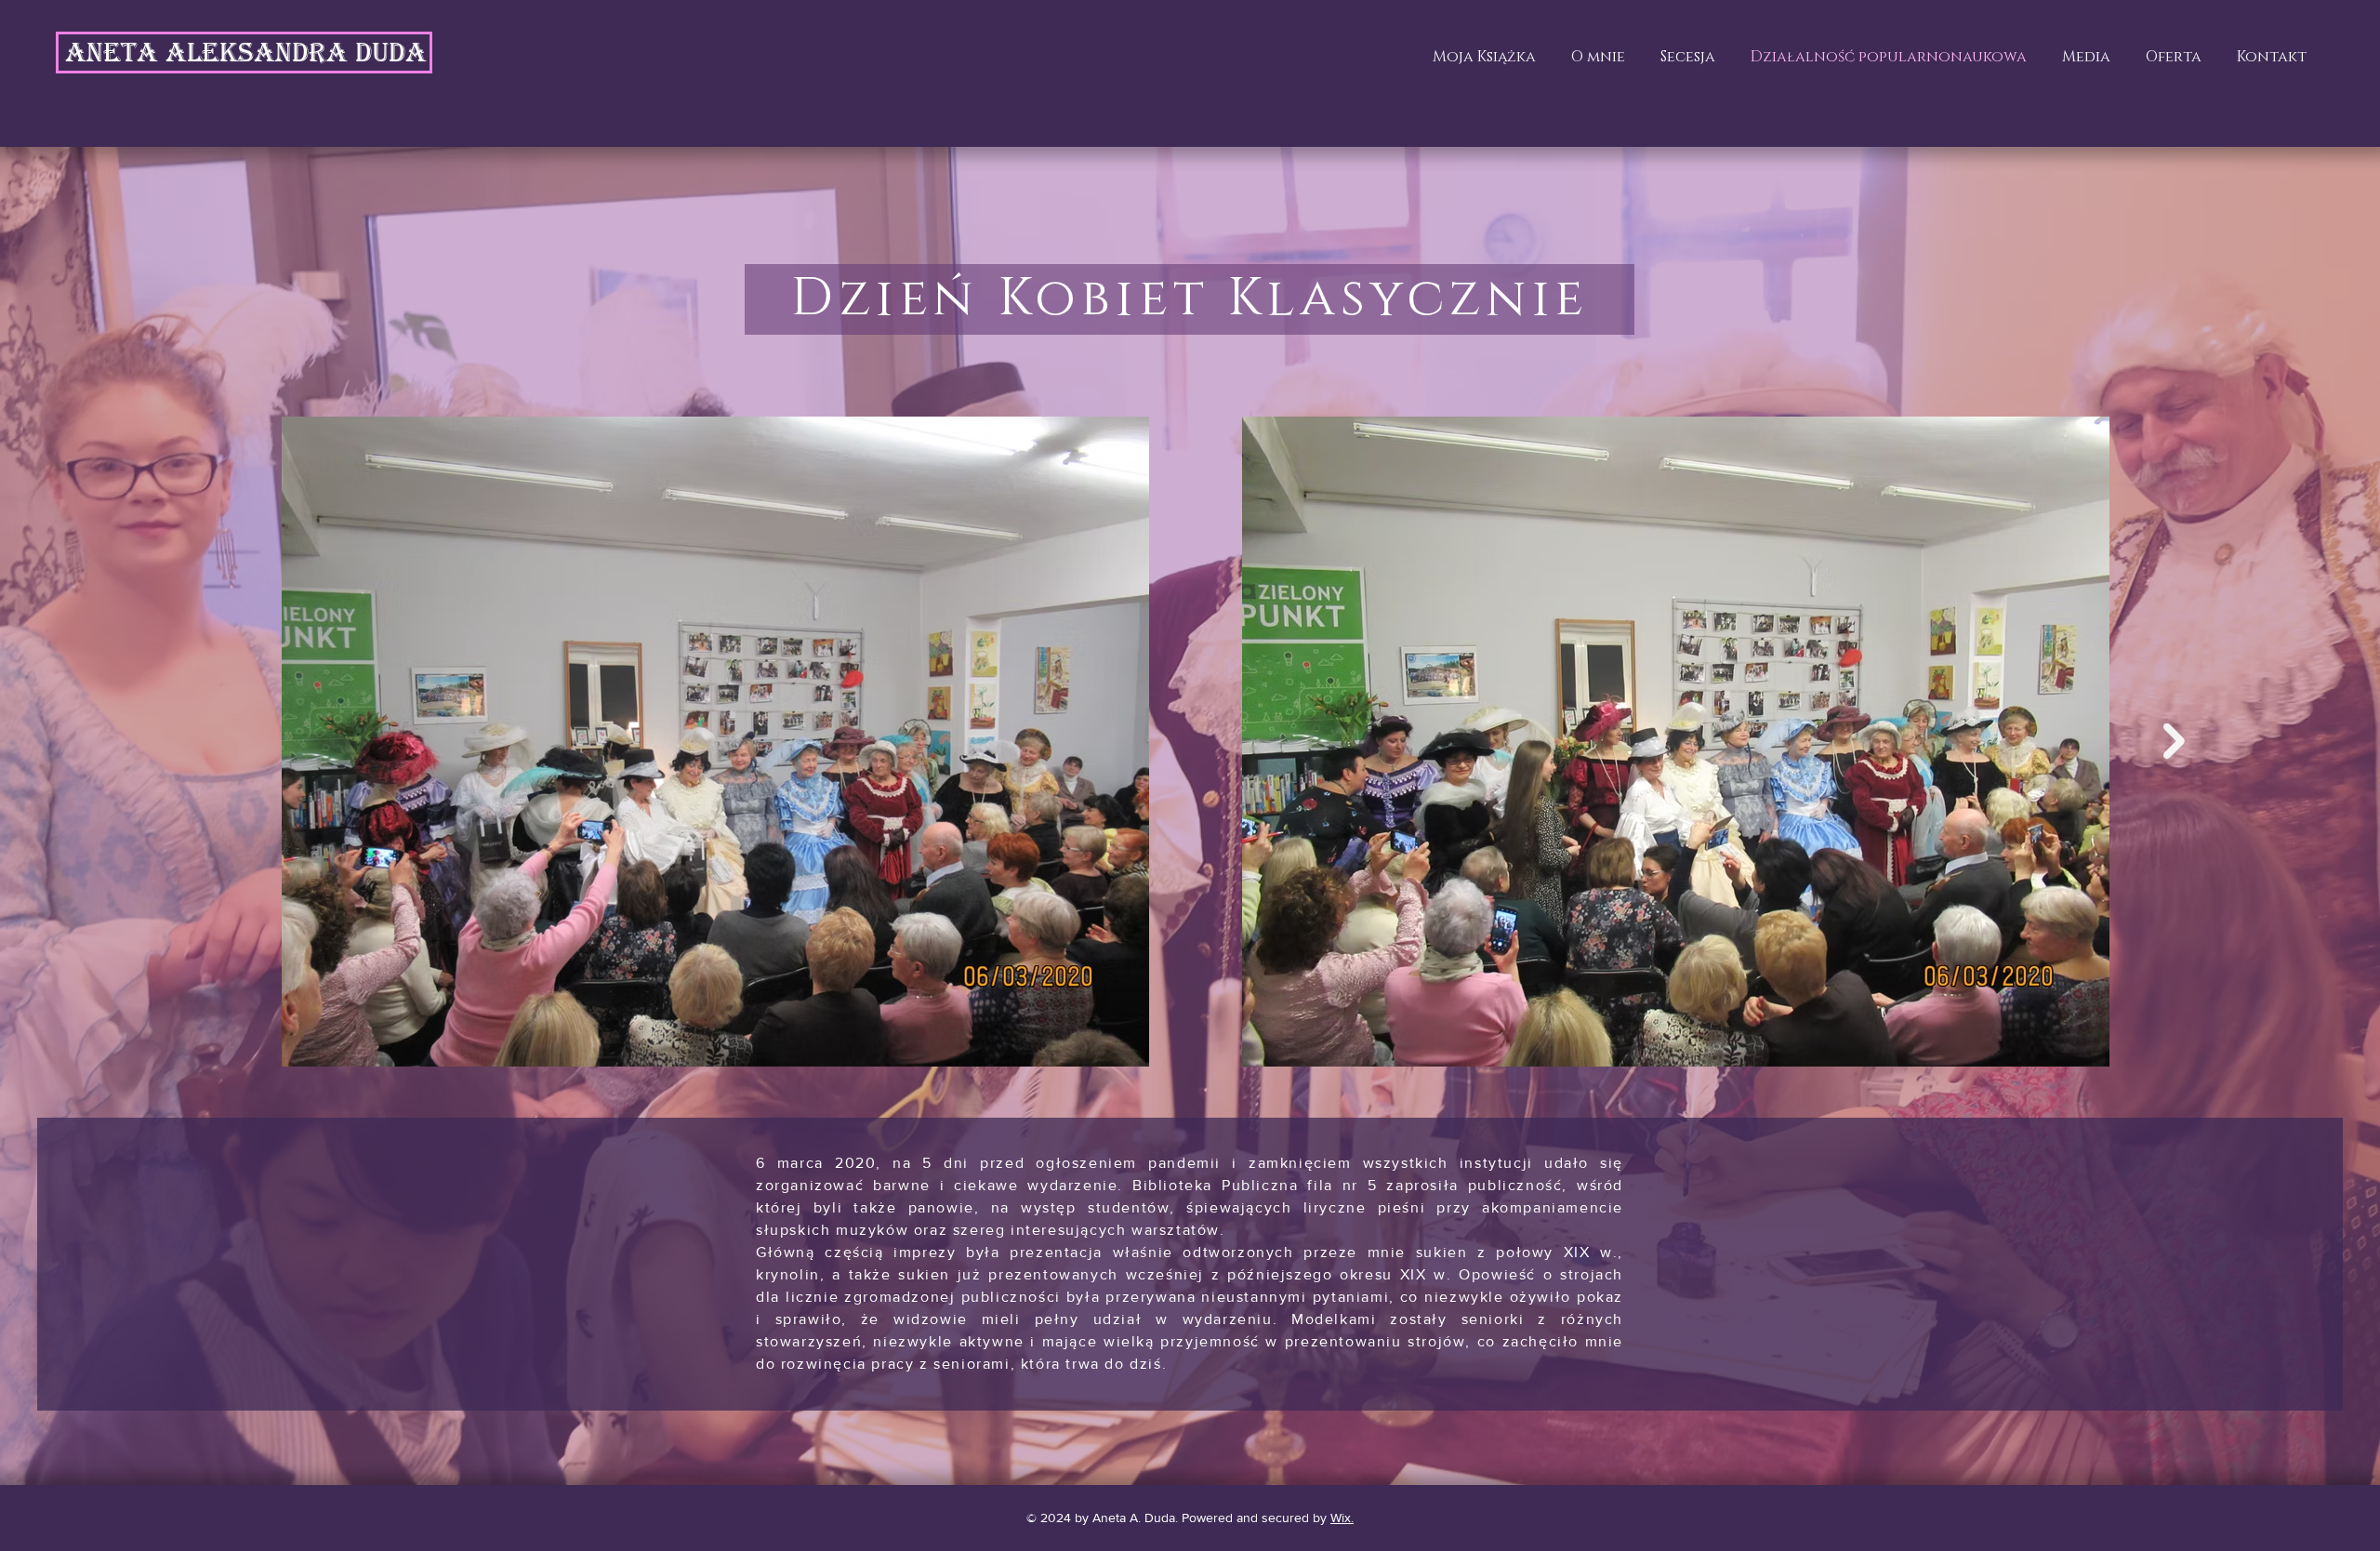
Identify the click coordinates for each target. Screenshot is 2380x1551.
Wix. (1342, 1518)
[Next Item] (2174, 742)
